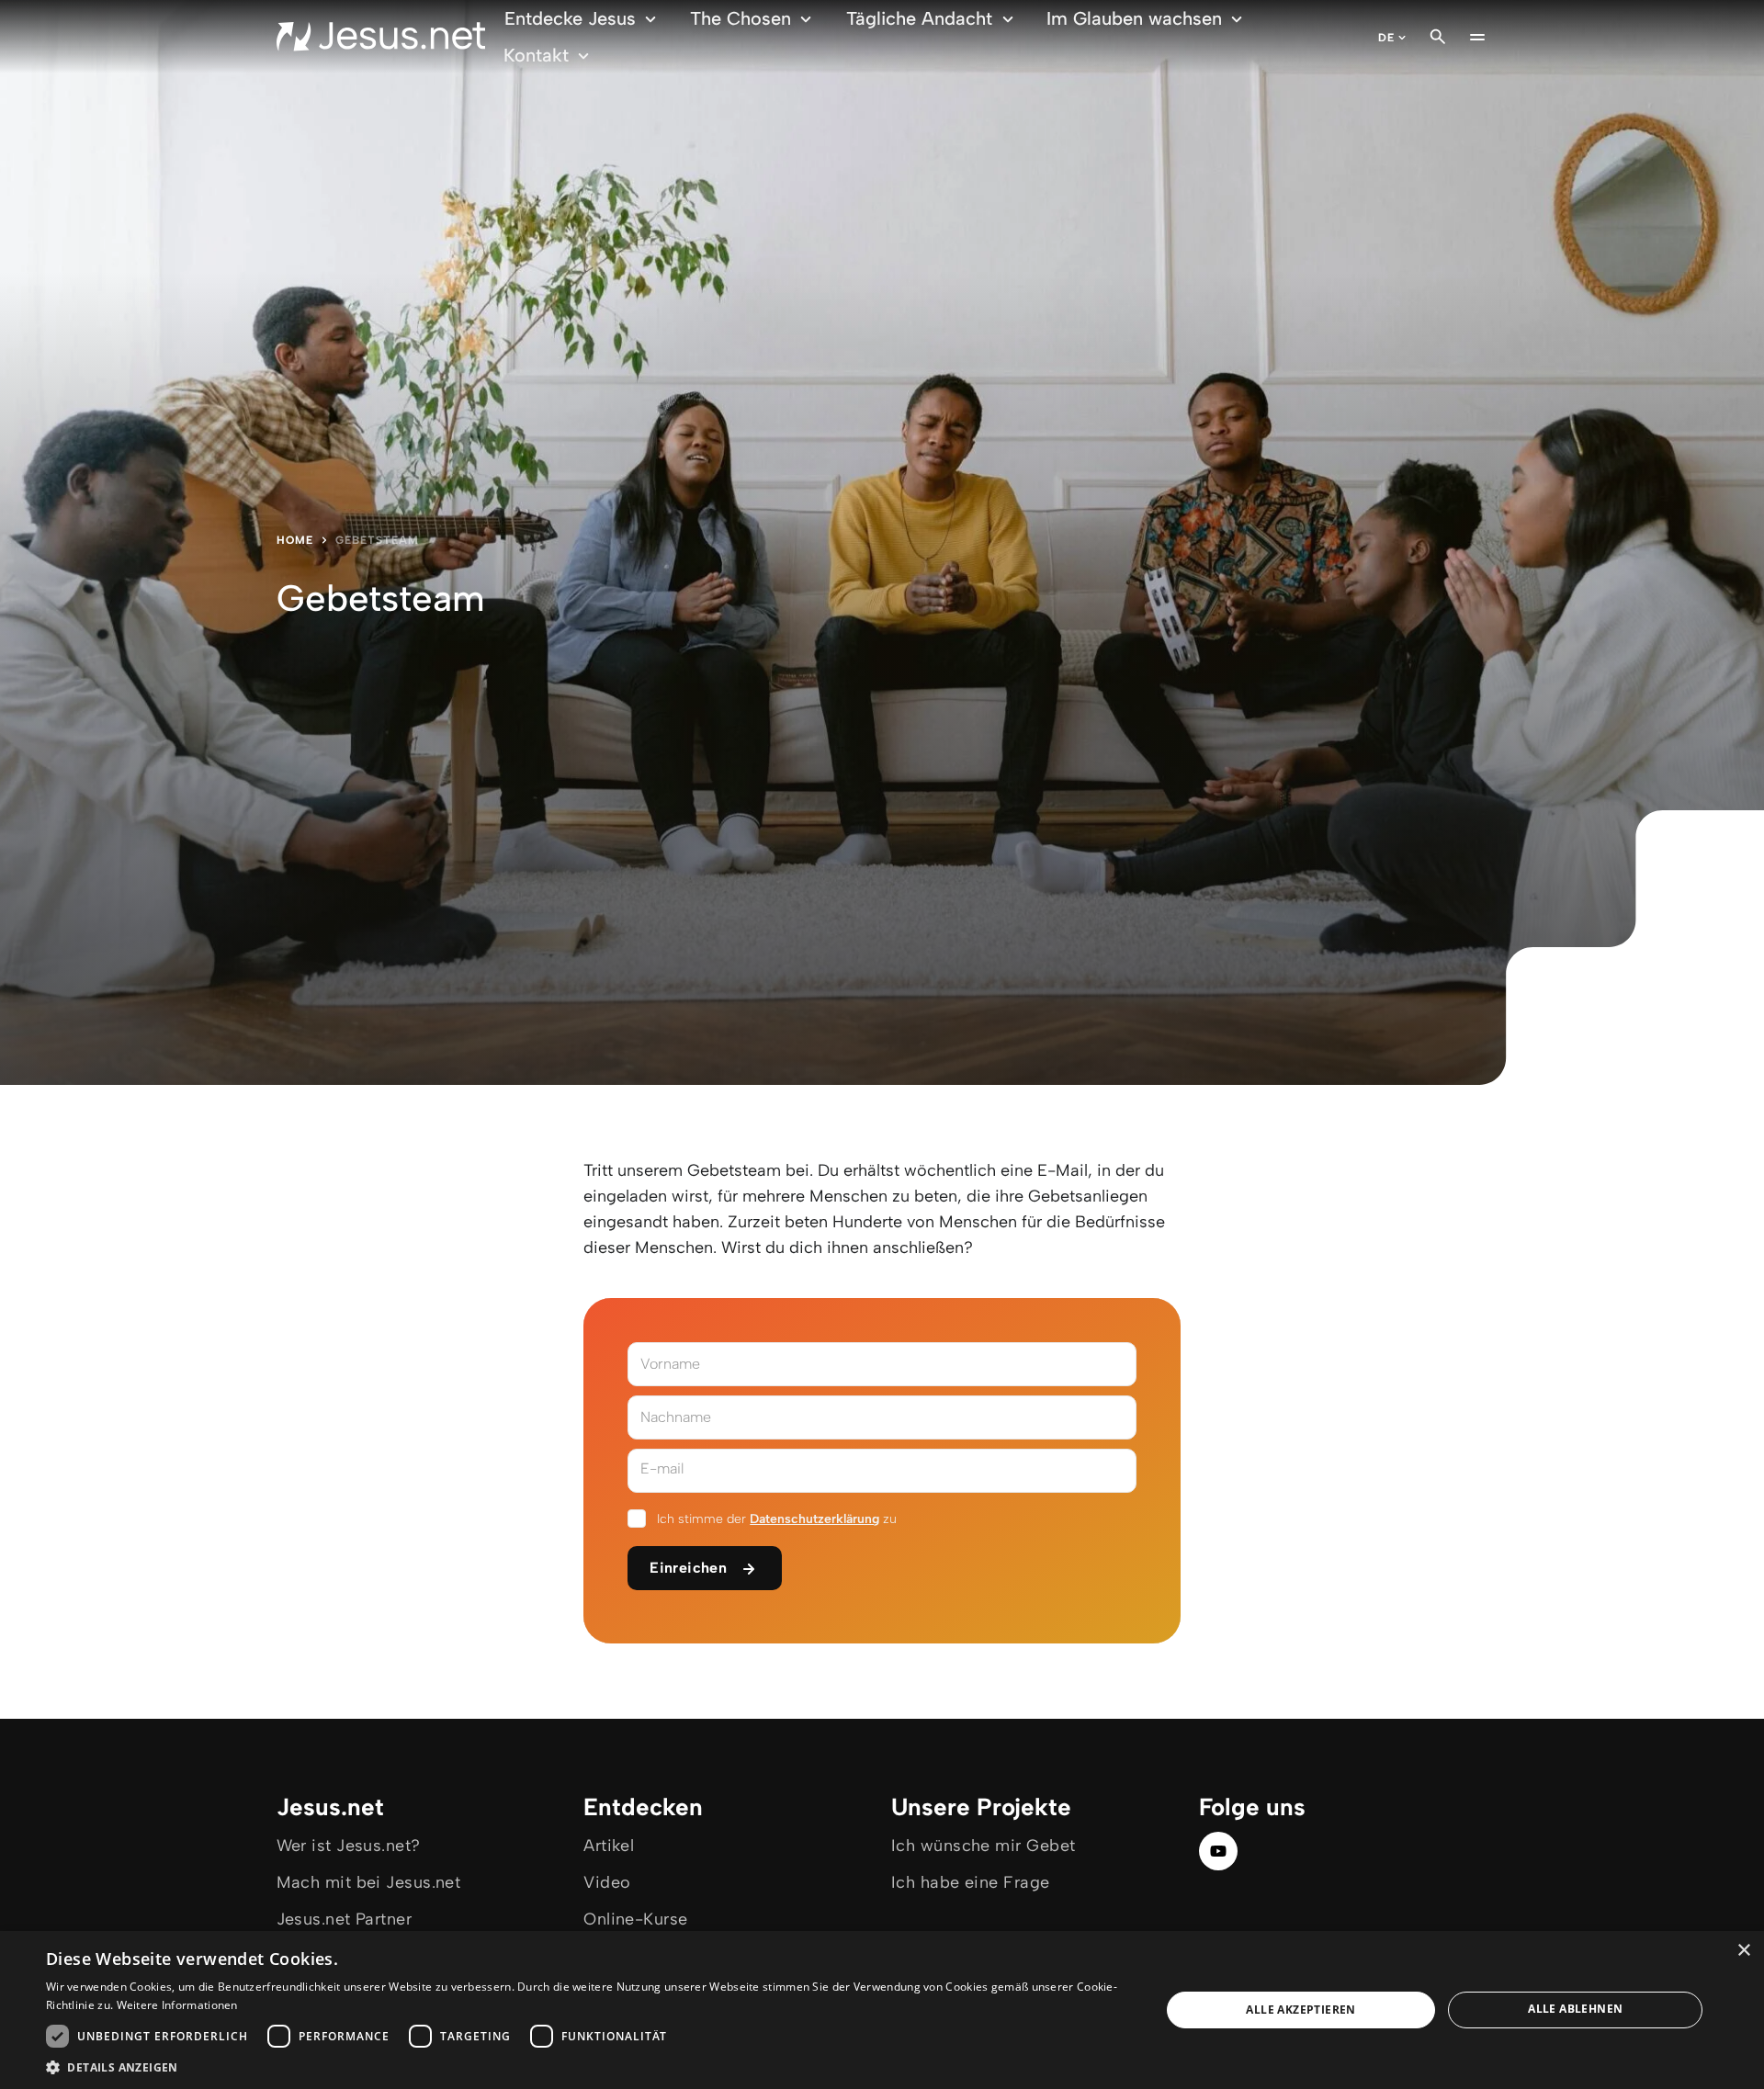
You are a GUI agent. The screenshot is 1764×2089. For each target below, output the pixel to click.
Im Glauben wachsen (1134, 18)
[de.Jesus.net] (381, 37)
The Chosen (741, 18)
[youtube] (1218, 1851)
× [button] (1743, 1951)
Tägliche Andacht (919, 18)
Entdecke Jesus (570, 18)
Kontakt (536, 55)
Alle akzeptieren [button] (1300, 2010)
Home (295, 540)
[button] (587, 2066)
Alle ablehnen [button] (1575, 2009)
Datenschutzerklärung (814, 1519)
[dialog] (882, 2010)
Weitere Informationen (177, 2005)
